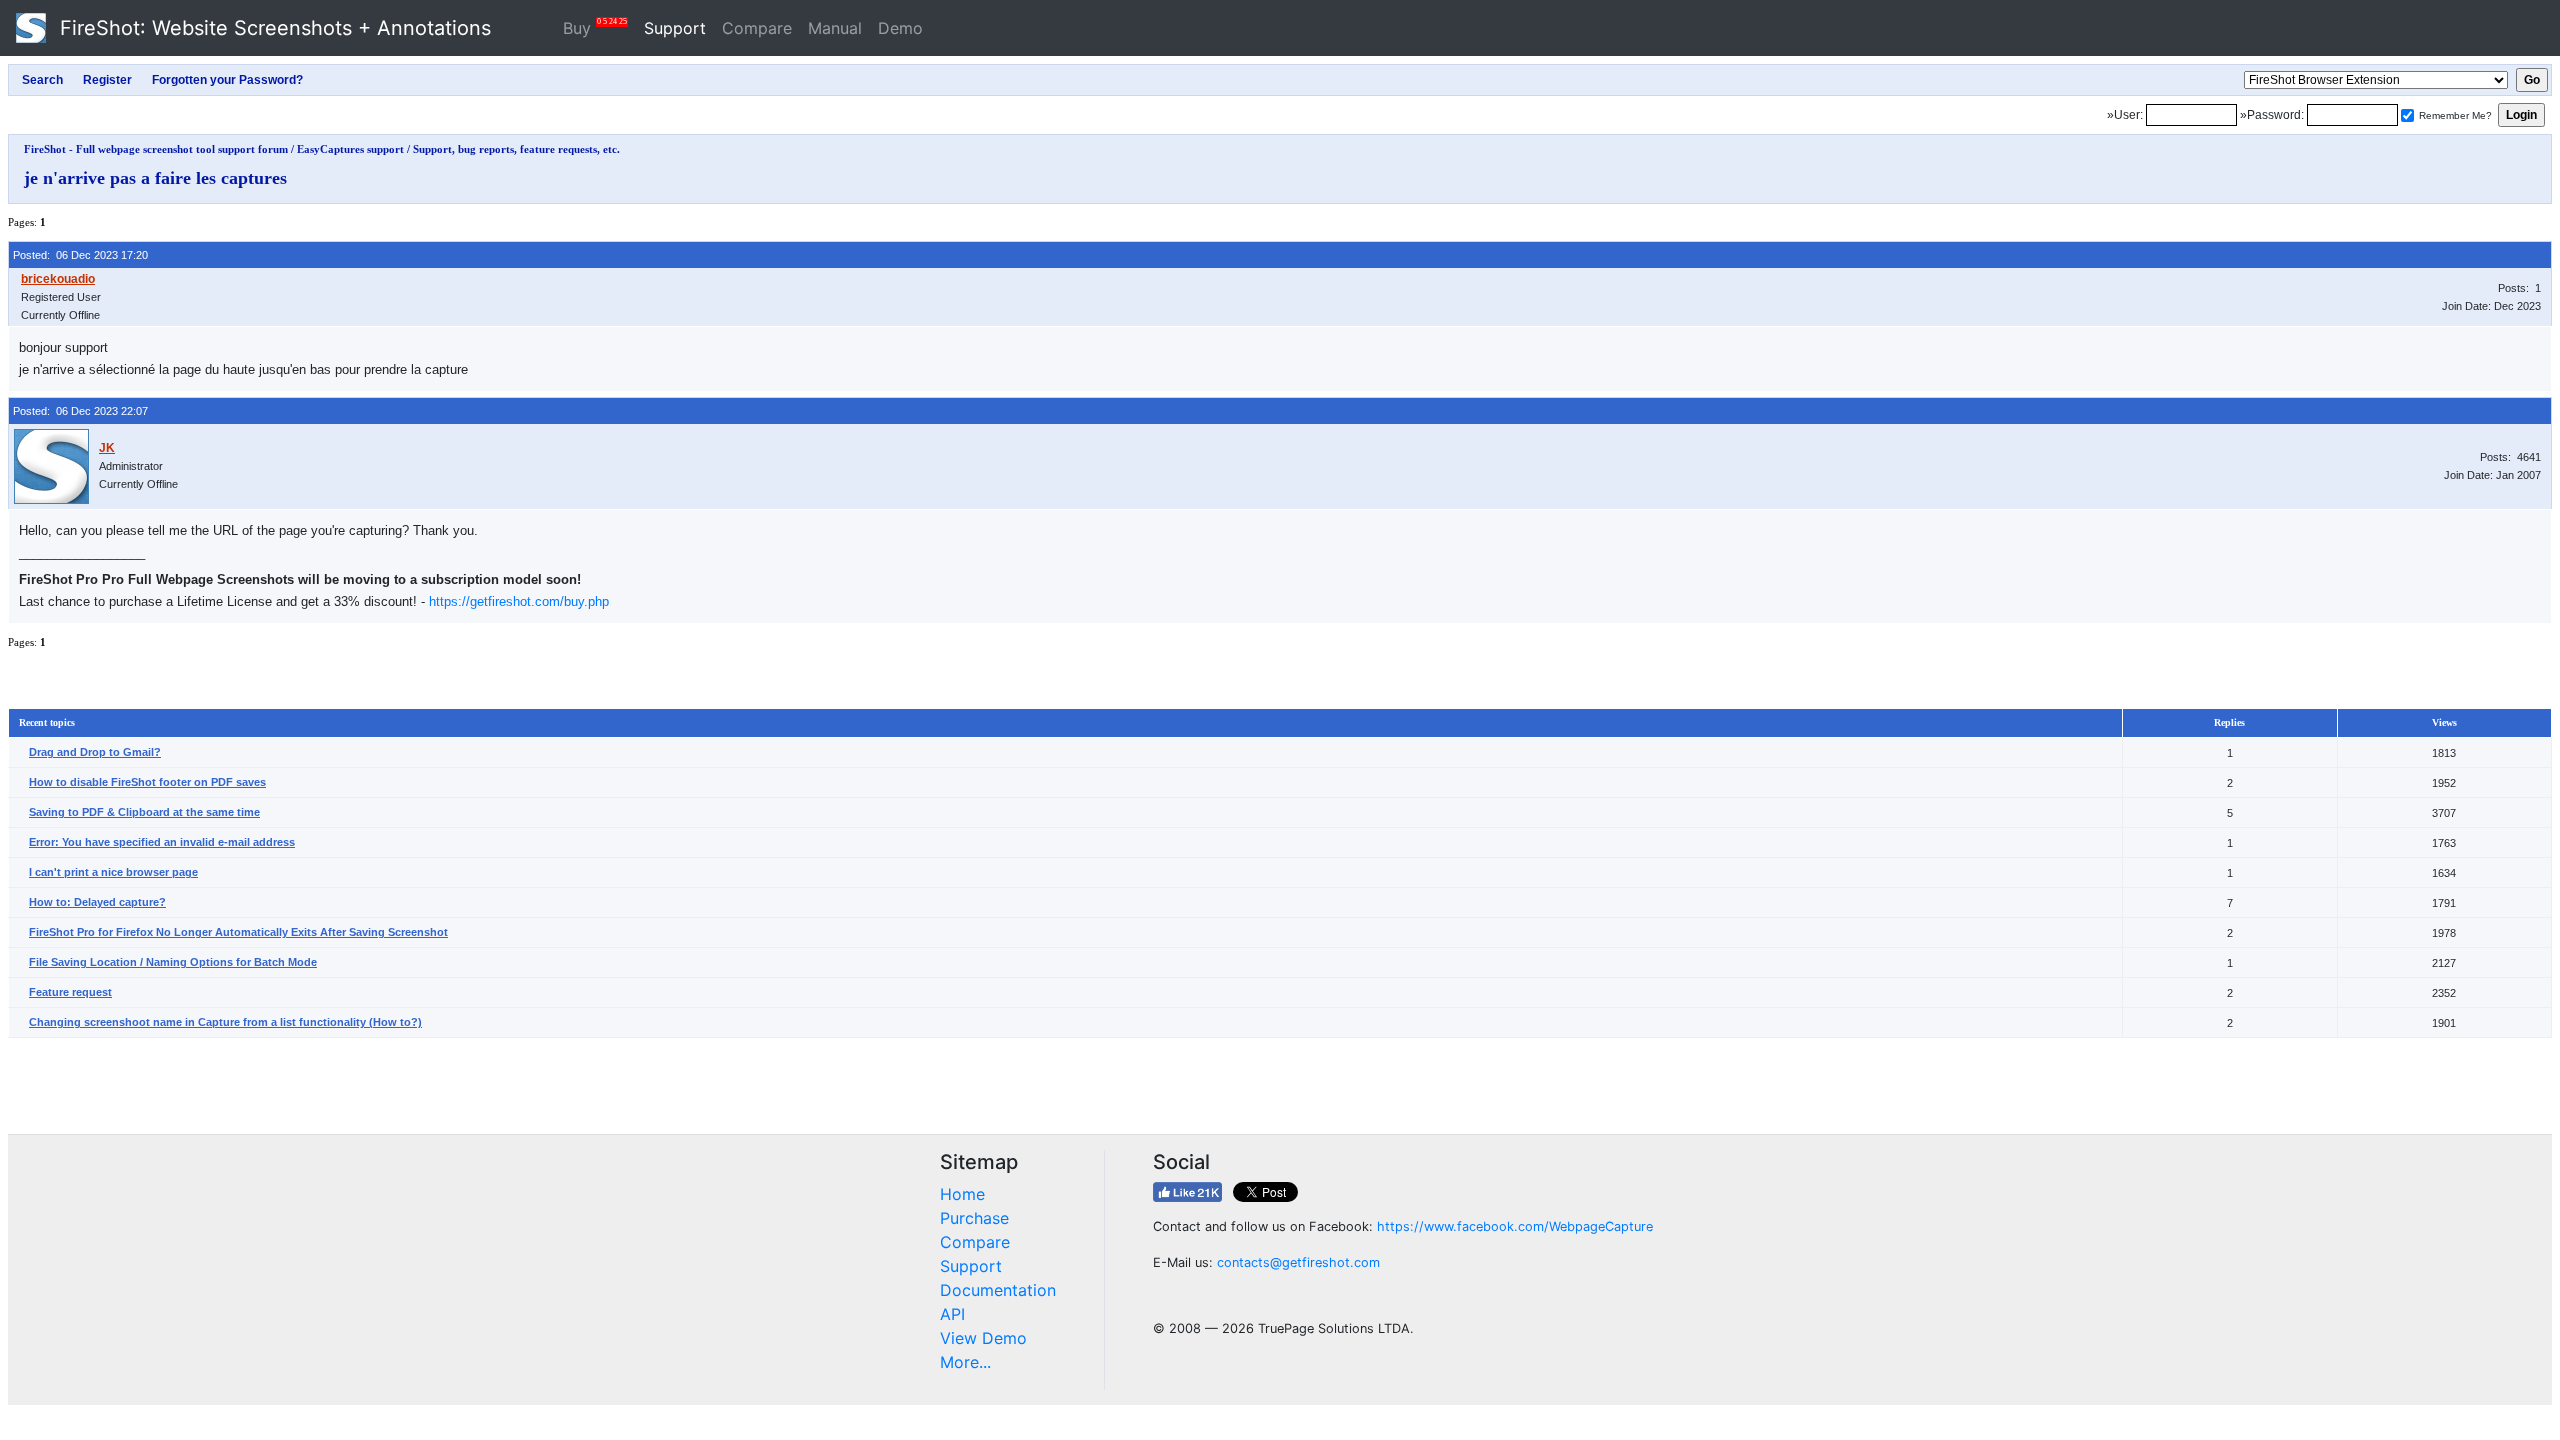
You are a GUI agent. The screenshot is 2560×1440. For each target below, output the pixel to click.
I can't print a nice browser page (113, 872)
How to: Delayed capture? (97, 902)
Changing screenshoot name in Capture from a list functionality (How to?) (225, 1022)
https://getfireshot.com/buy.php (519, 601)
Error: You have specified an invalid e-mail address (162, 842)
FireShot (272, 28)
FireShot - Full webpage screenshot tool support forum (156, 149)
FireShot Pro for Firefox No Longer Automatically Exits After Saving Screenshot (238, 932)
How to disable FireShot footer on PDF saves (147, 782)
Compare (757, 28)
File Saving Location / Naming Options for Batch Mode (173, 962)
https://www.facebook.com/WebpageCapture (1515, 1226)
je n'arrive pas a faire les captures (155, 178)
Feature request (70, 992)
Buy (595, 27)
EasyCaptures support (350, 149)
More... (965, 1362)
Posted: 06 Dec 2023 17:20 (80, 255)
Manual (835, 28)
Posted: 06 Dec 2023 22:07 (80, 411)
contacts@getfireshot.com (1298, 1262)
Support (675, 28)
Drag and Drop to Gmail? (95, 752)
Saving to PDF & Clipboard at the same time (144, 812)
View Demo (983, 1338)
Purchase (974, 1218)
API (952, 1314)
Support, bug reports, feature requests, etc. (516, 149)
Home (962, 1194)
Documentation (998, 1290)
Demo (900, 28)
